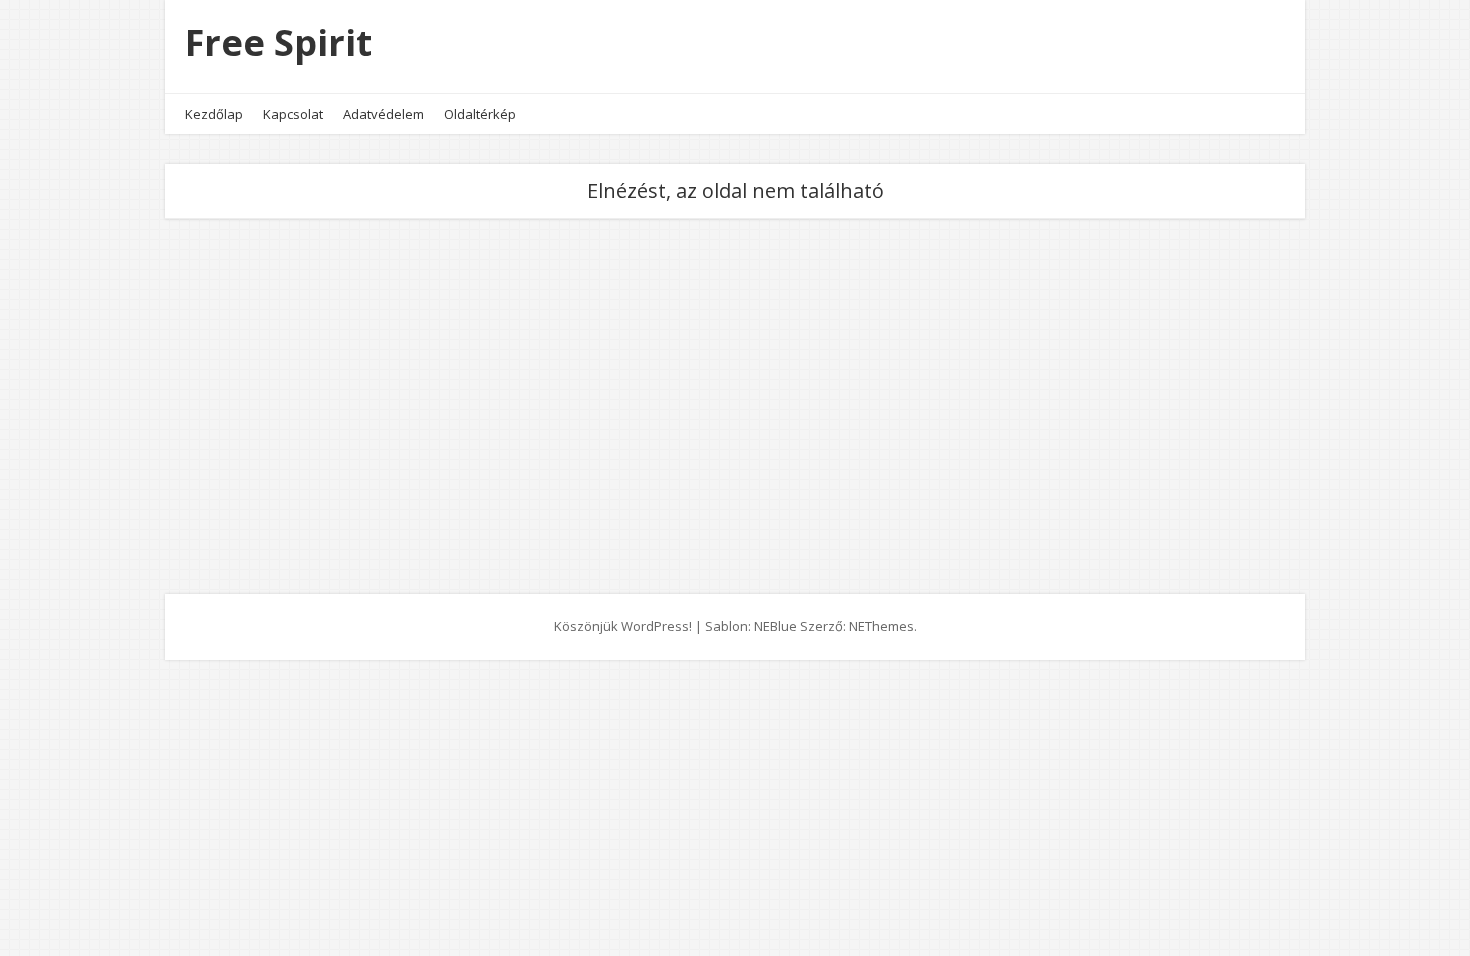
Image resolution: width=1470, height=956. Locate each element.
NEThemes (881, 626)
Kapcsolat (293, 114)
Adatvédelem (383, 114)
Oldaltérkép (480, 114)
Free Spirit (278, 42)
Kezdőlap (214, 114)
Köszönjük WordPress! (623, 626)
